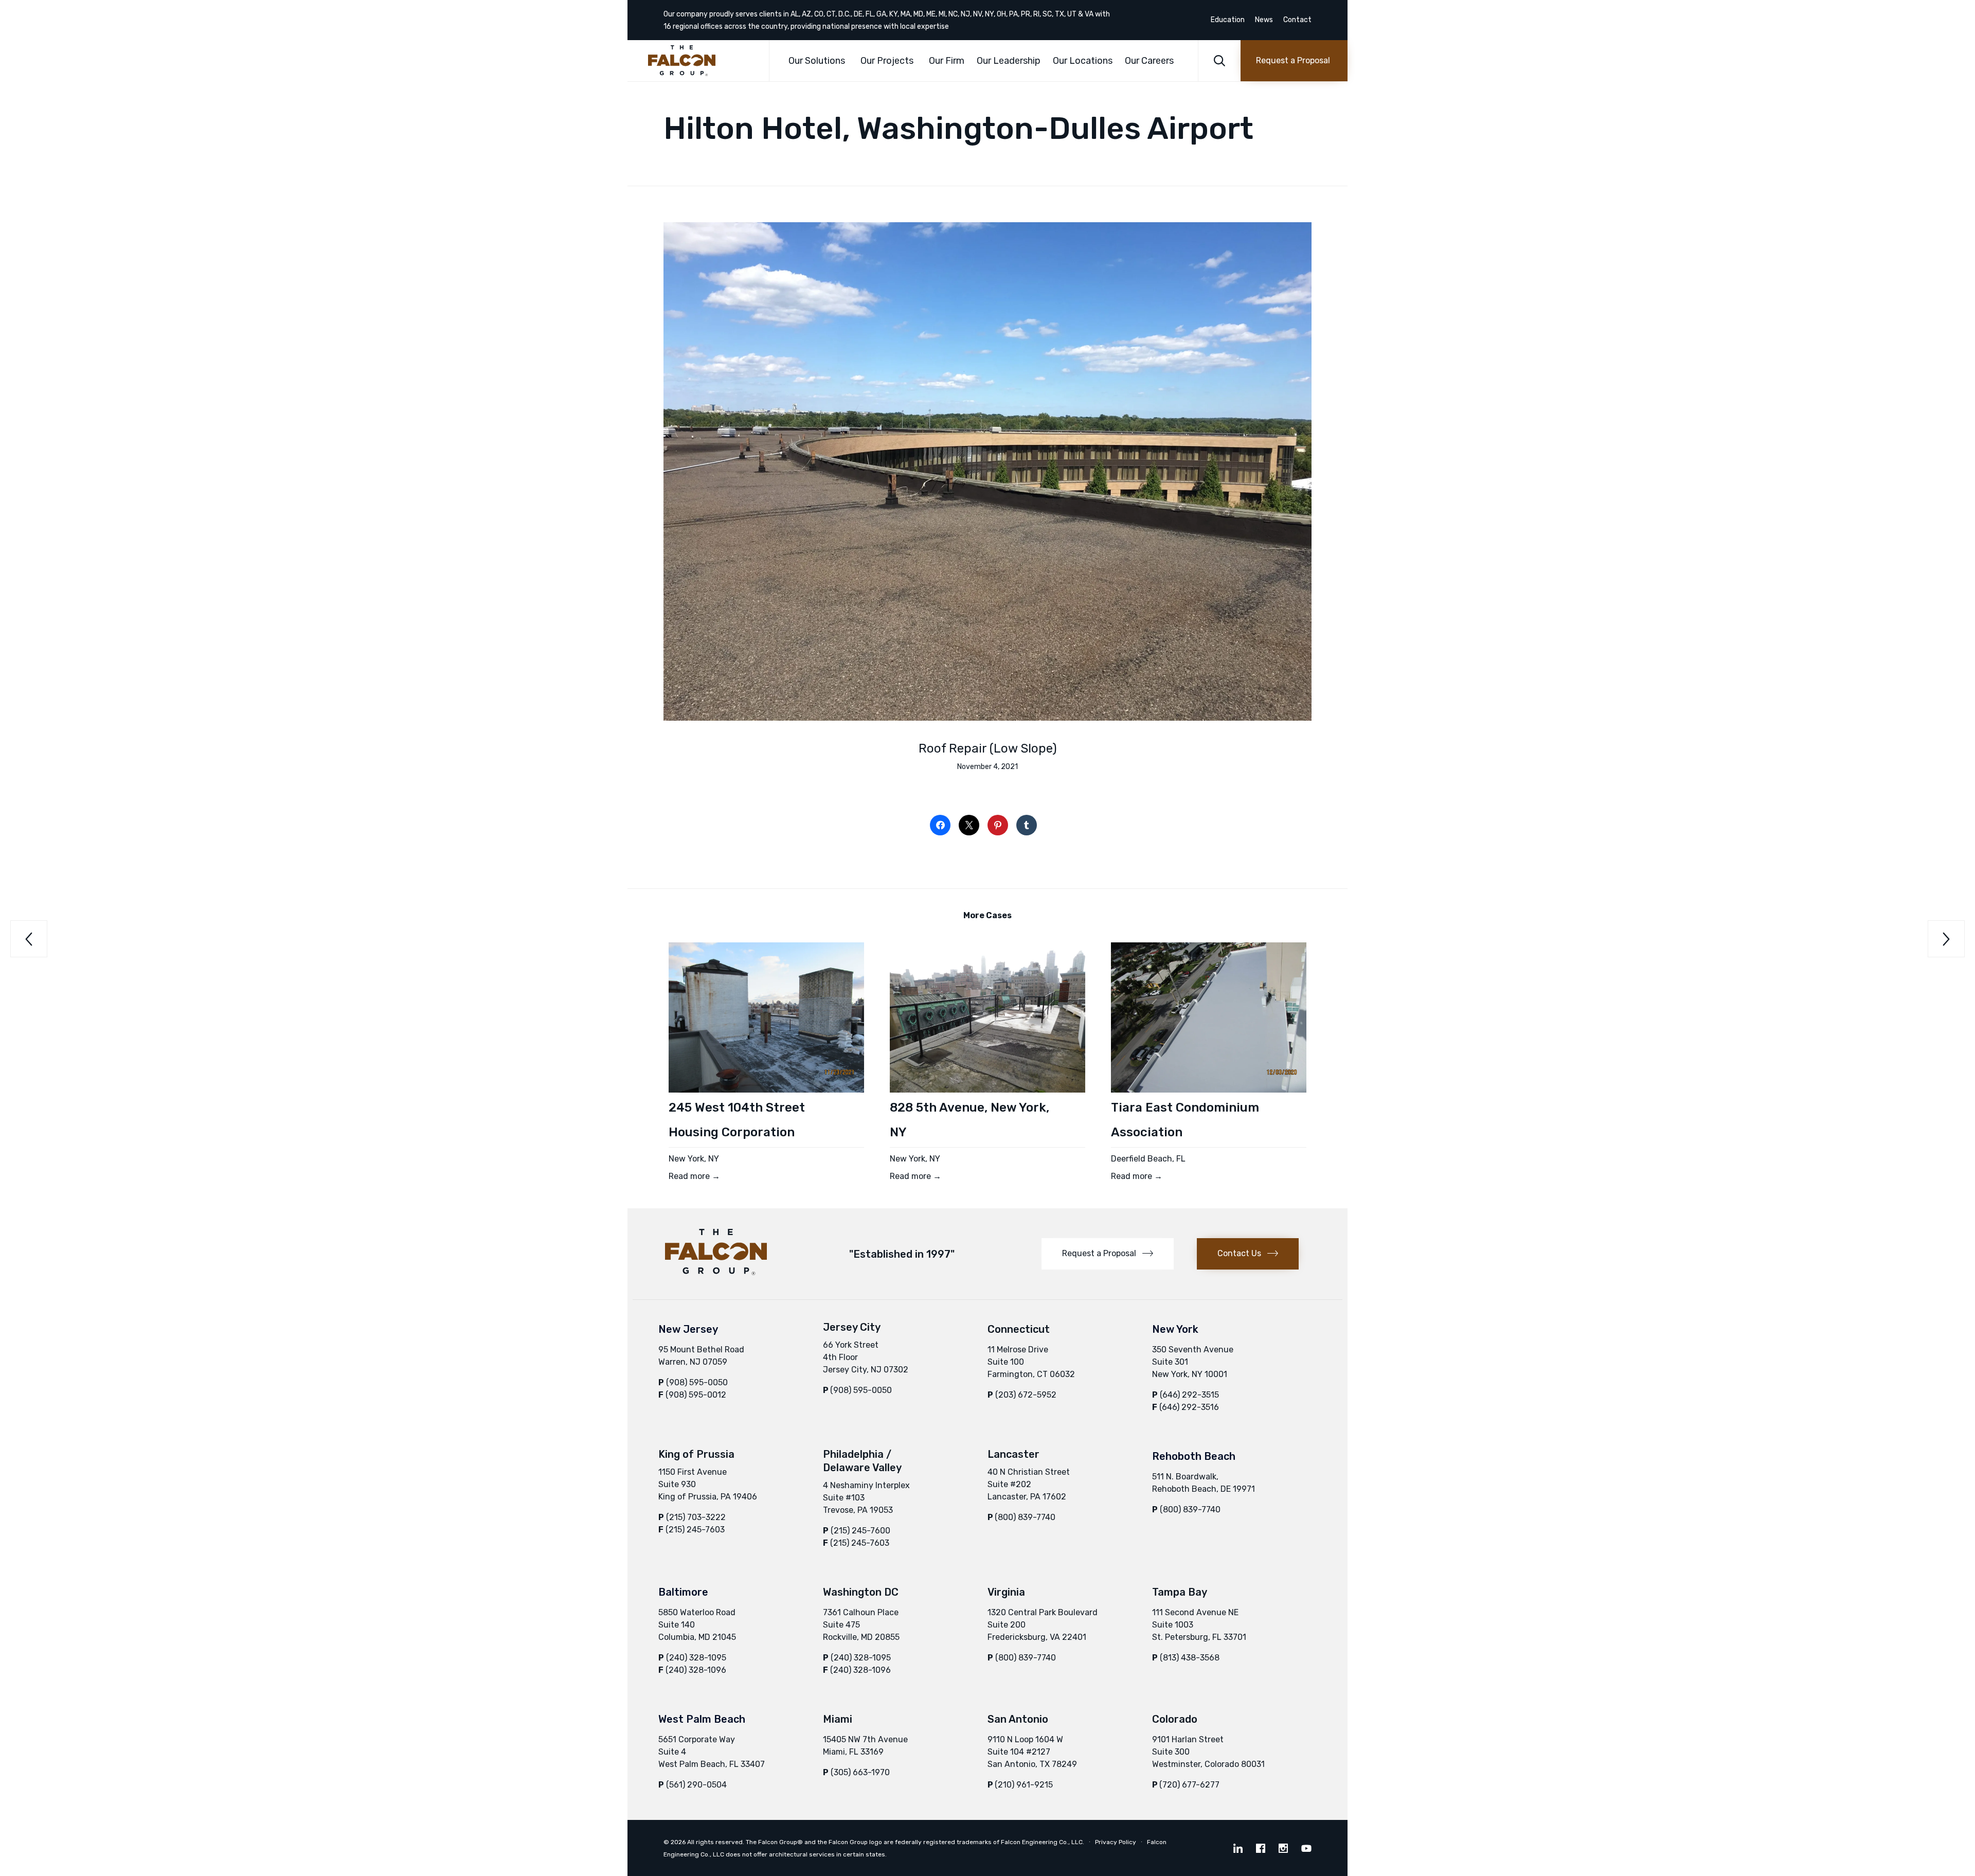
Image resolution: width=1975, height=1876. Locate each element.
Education (1228, 20)
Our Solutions (817, 61)
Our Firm (947, 61)
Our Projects (887, 61)
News (1264, 20)
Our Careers (1149, 61)
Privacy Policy (1116, 1842)
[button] (1294, 61)
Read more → (694, 1176)
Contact (1297, 20)
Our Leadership (1009, 61)
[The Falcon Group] (701, 61)
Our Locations (1083, 61)
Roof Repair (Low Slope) (988, 748)
